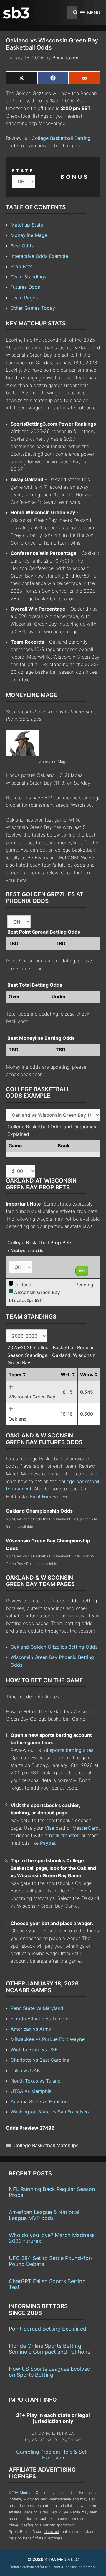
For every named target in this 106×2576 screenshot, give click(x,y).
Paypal (48, 1843)
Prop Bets (21, 266)
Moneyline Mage (29, 235)
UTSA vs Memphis (31, 2091)
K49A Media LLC (24, 2493)
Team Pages (24, 298)
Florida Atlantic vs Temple (39, 2019)
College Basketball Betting (61, 138)
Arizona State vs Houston (39, 2101)
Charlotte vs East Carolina (40, 2060)
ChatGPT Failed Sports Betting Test (47, 2284)
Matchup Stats (27, 225)
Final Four (41, 1496)
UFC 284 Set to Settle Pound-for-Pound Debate (51, 2261)
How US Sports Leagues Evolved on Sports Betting (50, 2372)
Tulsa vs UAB (25, 2070)
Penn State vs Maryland (37, 2008)
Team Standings (28, 277)
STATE (23, 171)
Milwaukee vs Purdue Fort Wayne (48, 2039)
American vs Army (31, 2029)
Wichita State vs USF (34, 2049)
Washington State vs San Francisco (50, 2112)
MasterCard (86, 1828)
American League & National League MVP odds (44, 2215)
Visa (49, 1828)
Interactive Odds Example (39, 256)
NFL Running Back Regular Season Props (52, 2192)
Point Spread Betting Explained (48, 2329)
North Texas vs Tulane (35, 2081)
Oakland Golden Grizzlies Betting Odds (54, 1647)
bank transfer (64, 1835)
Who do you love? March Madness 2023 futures (52, 2238)
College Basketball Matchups (46, 2145)
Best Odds (22, 246)
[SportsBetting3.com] (16, 13)
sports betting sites (72, 1750)
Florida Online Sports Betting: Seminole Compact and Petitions (49, 2349)
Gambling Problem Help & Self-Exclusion (53, 2455)
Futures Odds (25, 287)
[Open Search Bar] (72, 13)
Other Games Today (33, 308)
